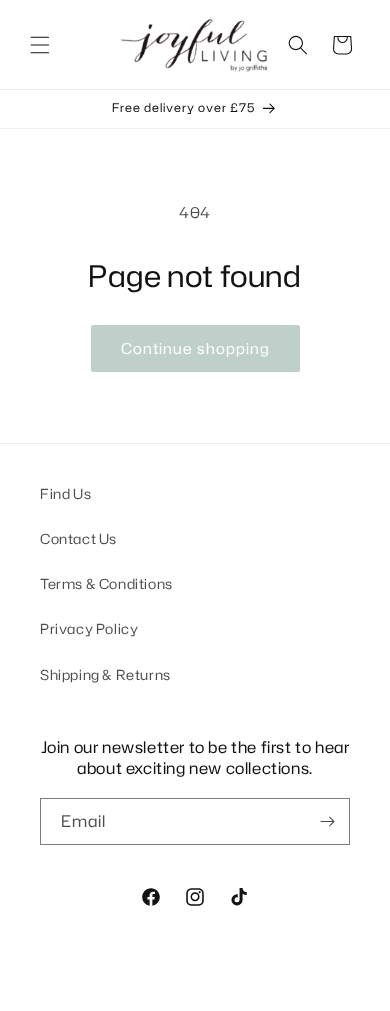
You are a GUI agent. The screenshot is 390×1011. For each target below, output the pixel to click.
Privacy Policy (89, 628)
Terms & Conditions (106, 583)
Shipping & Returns (105, 674)
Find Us (65, 493)
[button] (40, 45)
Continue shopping (195, 348)
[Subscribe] (327, 821)
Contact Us (78, 538)
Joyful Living (219, 994)
